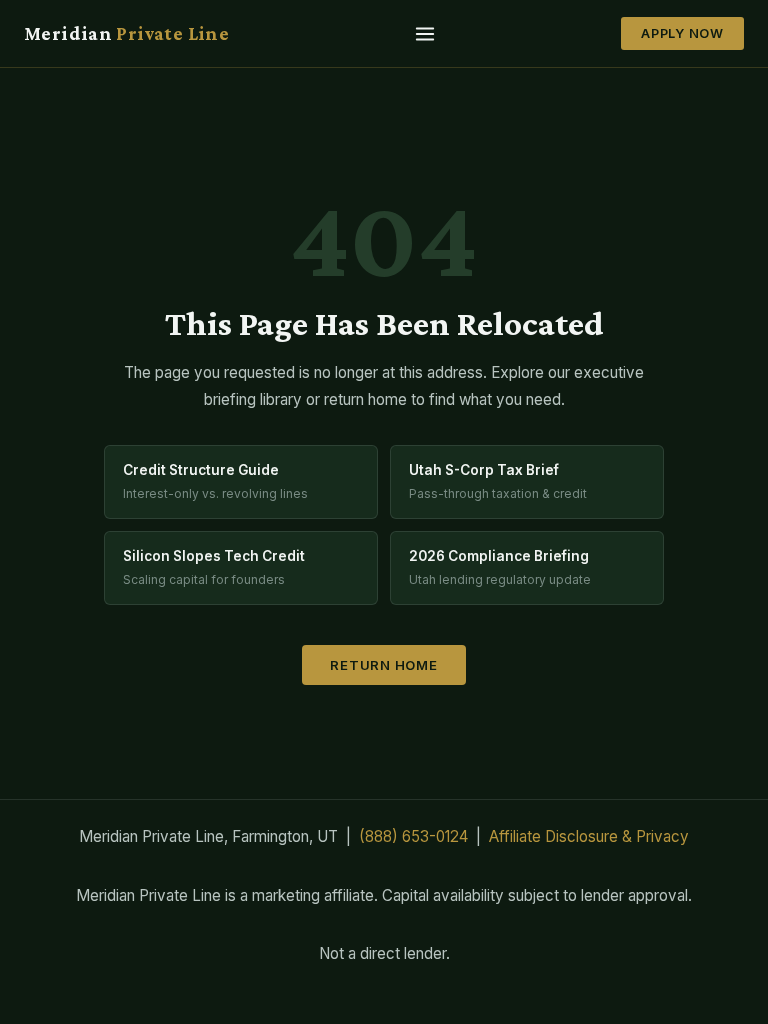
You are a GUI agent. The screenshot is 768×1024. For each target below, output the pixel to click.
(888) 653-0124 (413, 836)
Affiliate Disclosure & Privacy (589, 836)
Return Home (384, 665)
